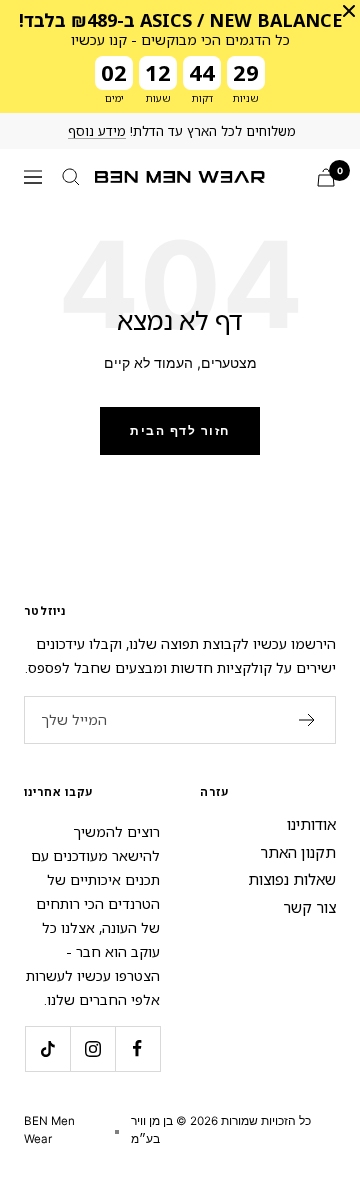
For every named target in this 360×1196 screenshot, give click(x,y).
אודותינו (311, 824)
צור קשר (309, 907)
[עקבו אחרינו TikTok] (47, 1048)
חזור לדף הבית (180, 430)
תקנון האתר (298, 852)
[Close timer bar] (349, 11)
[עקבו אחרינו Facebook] (137, 1048)
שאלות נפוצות (292, 879)
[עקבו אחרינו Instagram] (92, 1048)
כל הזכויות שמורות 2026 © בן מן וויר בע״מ (221, 1130)
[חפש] (71, 177)
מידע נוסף (97, 131)
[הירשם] (307, 720)
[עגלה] (326, 177)
